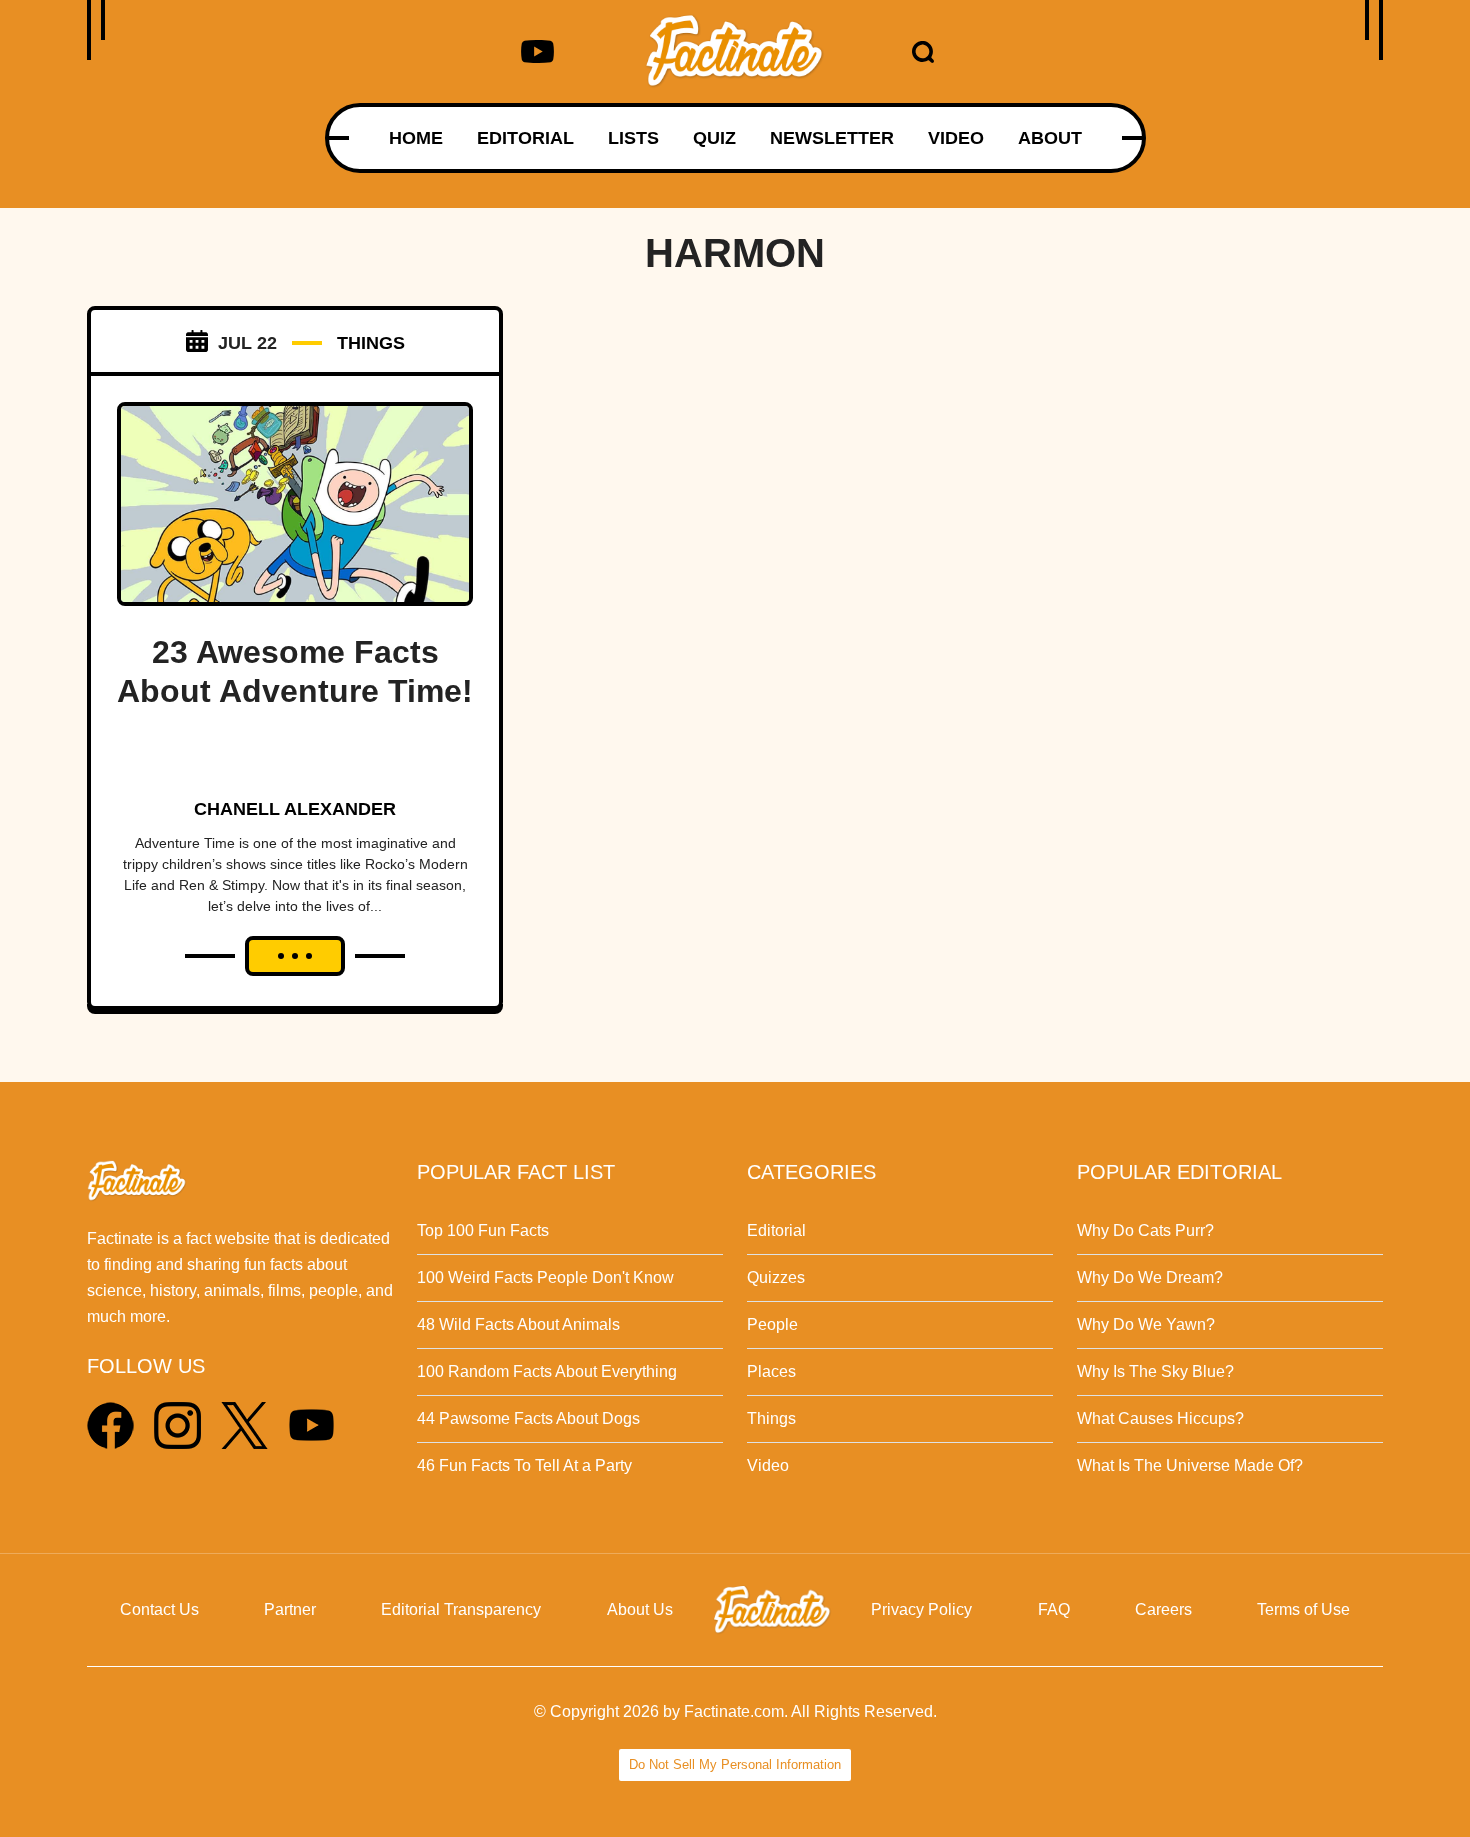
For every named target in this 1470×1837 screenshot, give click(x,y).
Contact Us (159, 1609)
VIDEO (956, 138)
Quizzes (776, 1277)
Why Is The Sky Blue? (1155, 1371)
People (772, 1324)
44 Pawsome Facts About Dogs (528, 1418)
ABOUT (1050, 138)
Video (768, 1465)
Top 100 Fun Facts (483, 1230)
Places (771, 1371)
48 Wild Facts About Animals (518, 1324)
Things (771, 1418)
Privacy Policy (921, 1609)
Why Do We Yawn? (1146, 1324)
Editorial (776, 1230)
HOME (416, 138)
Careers (1163, 1609)
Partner (290, 1609)
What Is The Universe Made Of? (1190, 1465)
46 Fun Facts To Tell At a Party (524, 1465)
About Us (640, 1609)
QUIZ (714, 138)
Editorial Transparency (461, 1609)
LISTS (633, 138)
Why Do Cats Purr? (1145, 1230)
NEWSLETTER (832, 138)
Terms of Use (1303, 1609)
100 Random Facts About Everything (547, 1371)
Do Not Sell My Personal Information (735, 1764)
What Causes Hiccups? (1160, 1418)
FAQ (1054, 1609)
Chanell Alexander (295, 809)
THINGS (371, 343)
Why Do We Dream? (1150, 1277)
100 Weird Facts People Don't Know (545, 1277)
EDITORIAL (525, 138)
